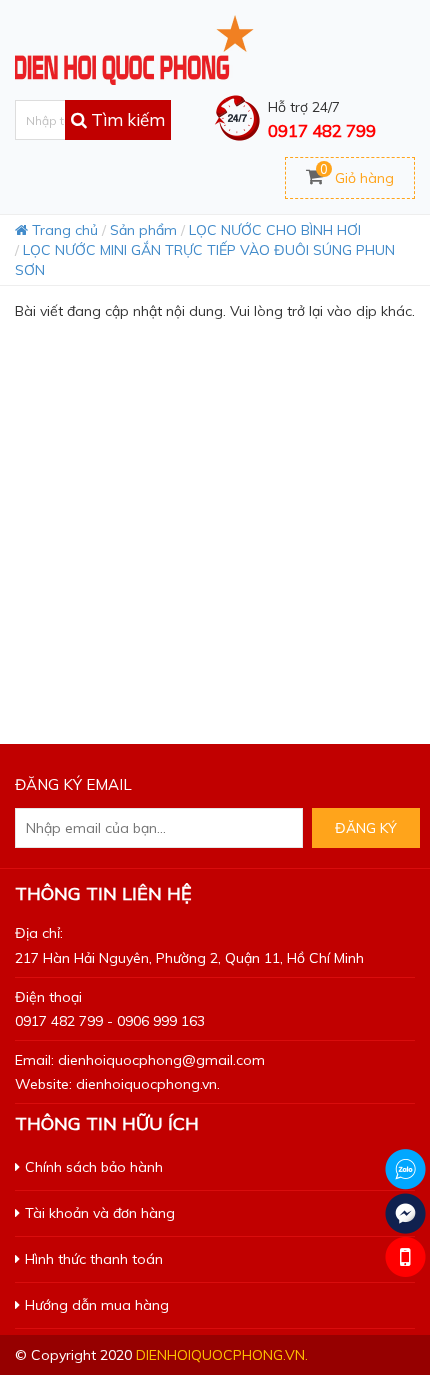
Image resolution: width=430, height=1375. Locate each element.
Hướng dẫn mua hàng (97, 1305)
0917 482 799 (322, 130)
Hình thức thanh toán (94, 1259)
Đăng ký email (73, 784)
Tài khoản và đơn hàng (100, 1213)
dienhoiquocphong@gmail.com (161, 1060)
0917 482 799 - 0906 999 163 (110, 1021)
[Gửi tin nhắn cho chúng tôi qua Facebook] (405, 1213)
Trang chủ (63, 230)
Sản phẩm (143, 230)
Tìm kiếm (126, 119)
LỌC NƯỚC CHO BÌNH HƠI (275, 230)
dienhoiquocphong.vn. (222, 1355)
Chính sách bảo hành (94, 1167)
